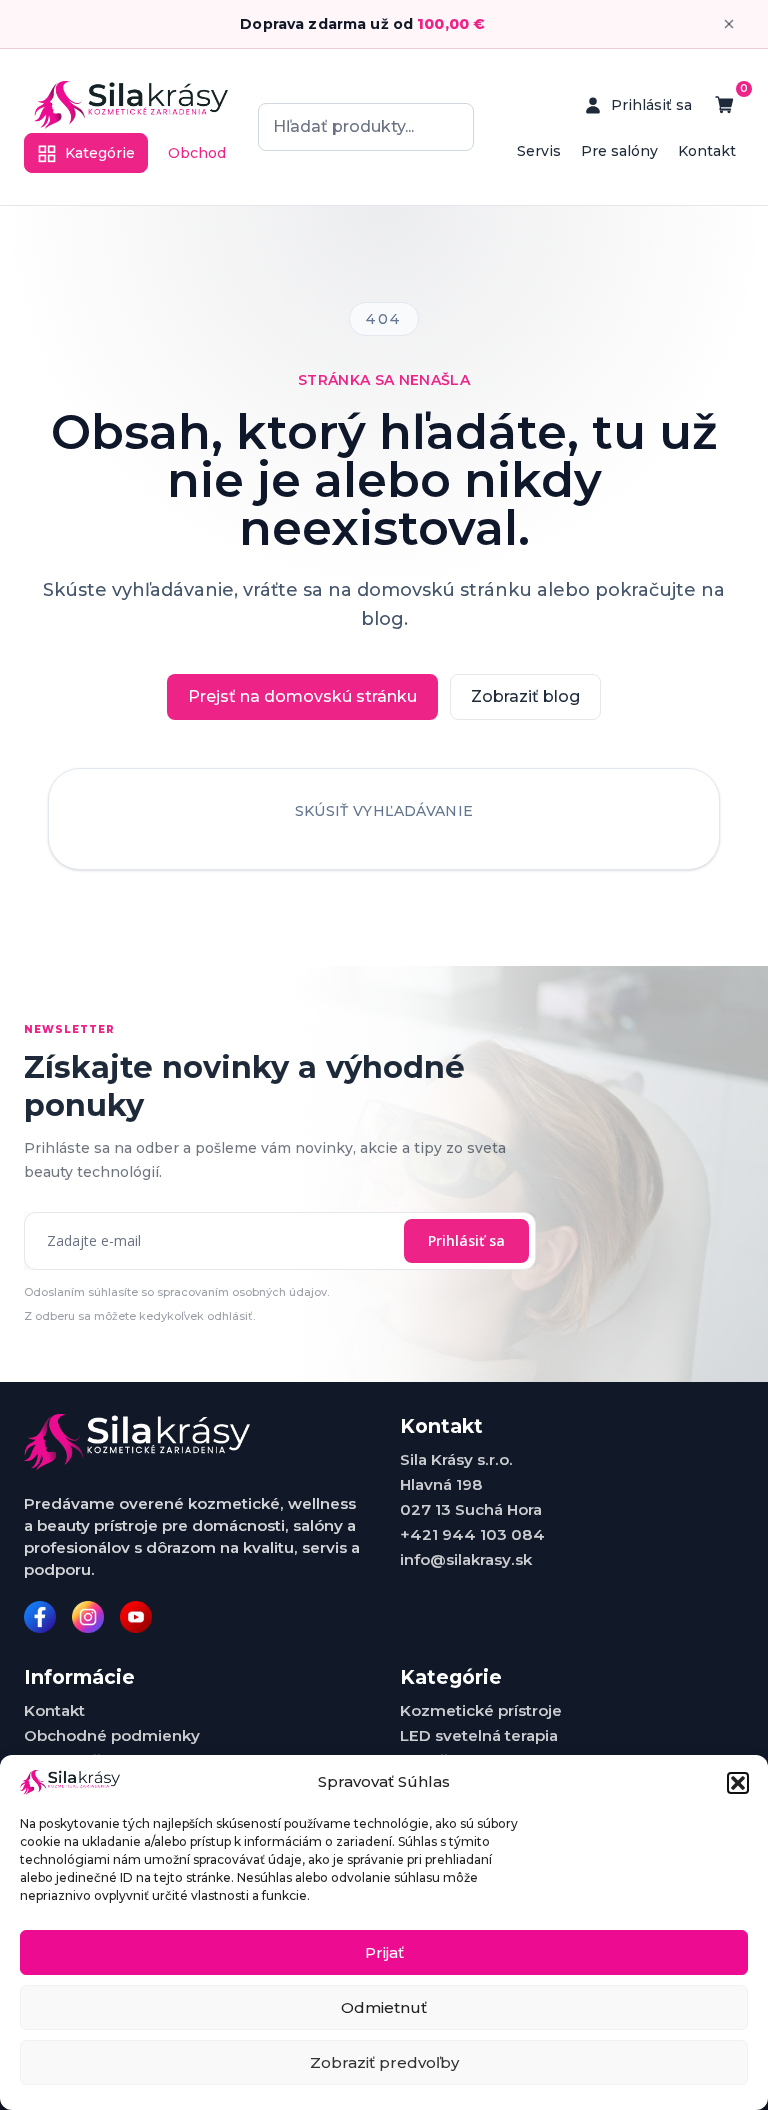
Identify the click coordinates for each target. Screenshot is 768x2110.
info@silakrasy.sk (466, 1559)
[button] (738, 1783)
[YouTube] (136, 1617)
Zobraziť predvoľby (384, 2062)
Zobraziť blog (525, 696)
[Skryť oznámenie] (729, 24)
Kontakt (707, 151)
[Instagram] (88, 1617)
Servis (539, 151)
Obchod (197, 153)
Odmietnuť (384, 2007)
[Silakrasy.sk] (131, 105)
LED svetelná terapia (479, 1735)
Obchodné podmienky (112, 1735)
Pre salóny (619, 151)
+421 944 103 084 (472, 1534)
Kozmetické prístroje (481, 1710)
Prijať (384, 1952)
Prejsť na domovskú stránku (302, 696)
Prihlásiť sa (466, 1240)
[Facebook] (40, 1617)
